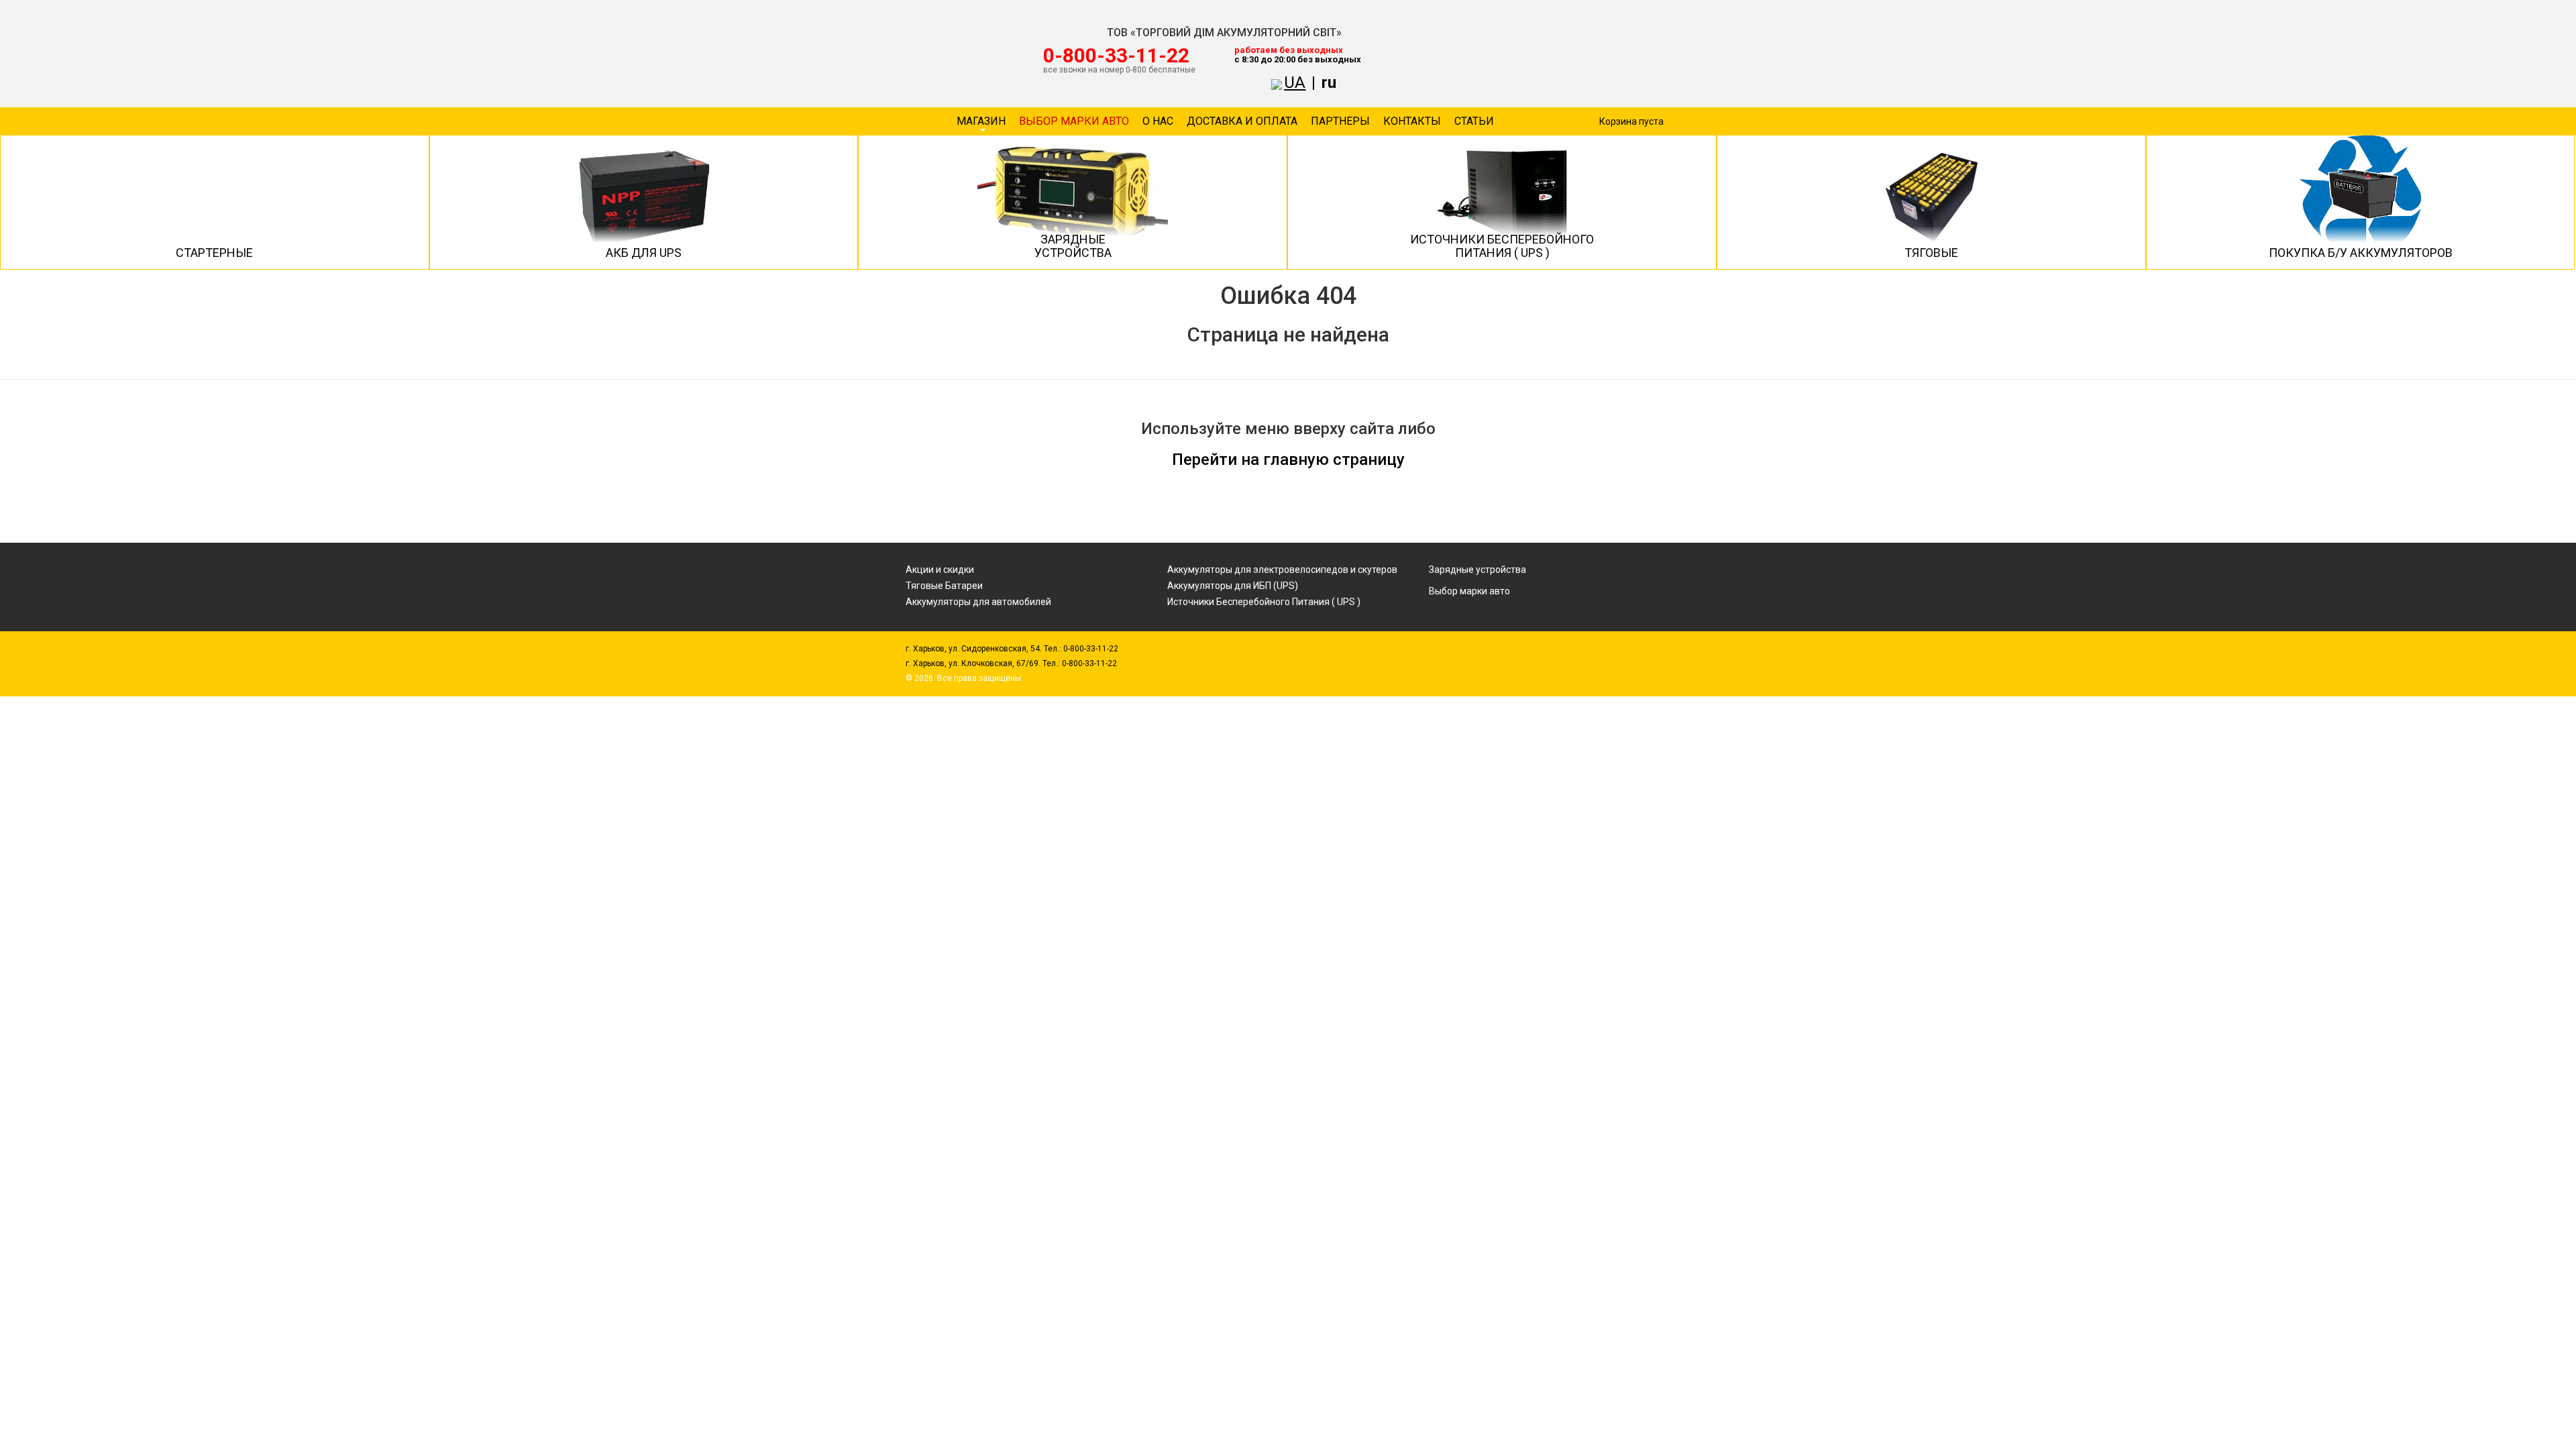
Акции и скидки (940, 570)
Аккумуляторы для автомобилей (978, 602)
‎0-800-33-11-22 (1116, 56)
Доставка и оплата (1242, 121)
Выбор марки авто (1074, 121)
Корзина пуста (1631, 121)
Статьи (1474, 121)
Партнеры (1340, 121)
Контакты (1412, 121)
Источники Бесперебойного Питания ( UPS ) (1264, 602)
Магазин (981, 121)
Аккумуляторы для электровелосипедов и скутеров (1282, 570)
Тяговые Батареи (944, 586)
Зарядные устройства (1478, 570)
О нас (1158, 121)
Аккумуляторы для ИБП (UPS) (1233, 586)
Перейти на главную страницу (1288, 460)
